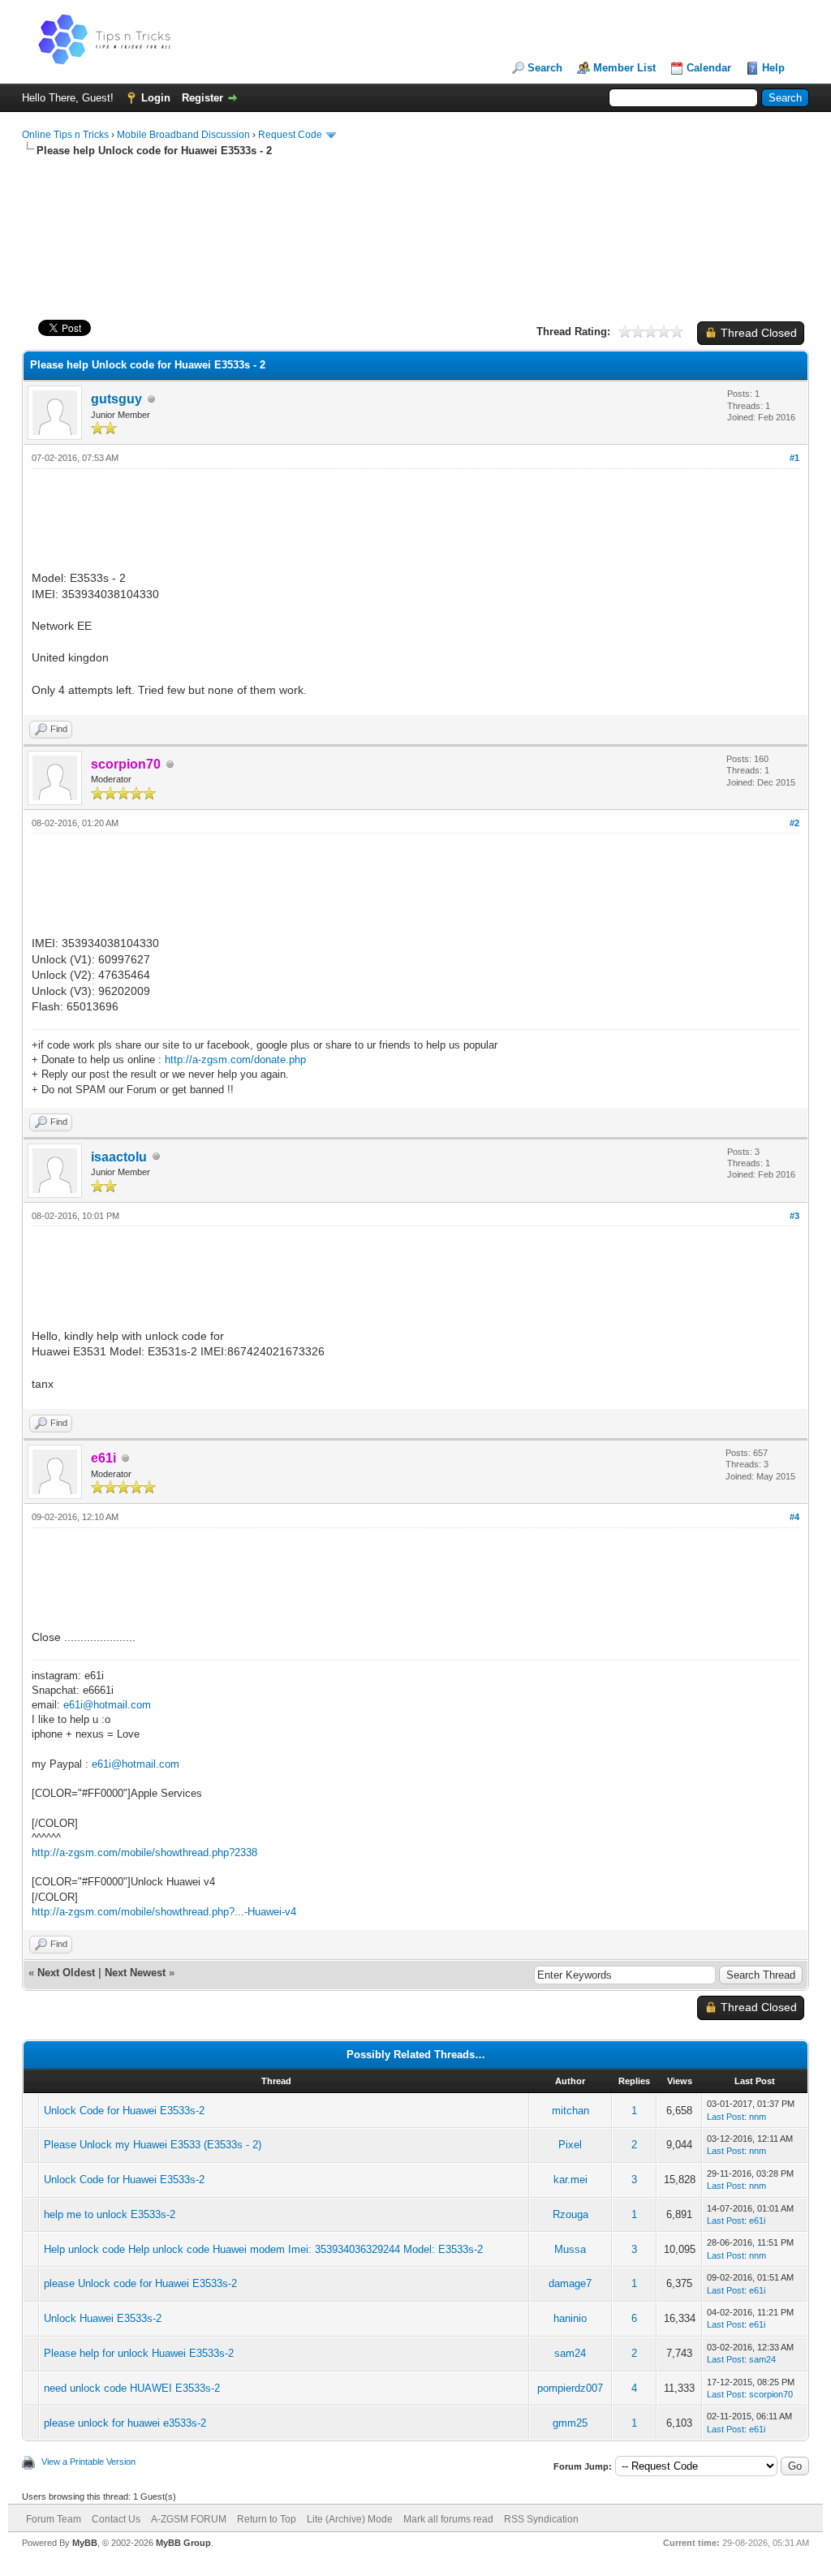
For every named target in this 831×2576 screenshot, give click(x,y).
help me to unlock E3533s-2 (110, 2214)
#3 (794, 1216)
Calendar (709, 68)
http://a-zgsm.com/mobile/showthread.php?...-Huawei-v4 (164, 1912)
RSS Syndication (541, 2519)
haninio (570, 2318)
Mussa (570, 2249)
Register (202, 98)
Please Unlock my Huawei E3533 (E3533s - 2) (153, 2145)
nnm (758, 2117)
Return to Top (267, 2519)
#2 (794, 823)
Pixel (570, 2145)
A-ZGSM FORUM (189, 2519)
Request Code (290, 135)
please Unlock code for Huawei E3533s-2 (140, 2283)
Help (773, 68)
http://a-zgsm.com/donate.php (235, 1060)
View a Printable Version (88, 2462)
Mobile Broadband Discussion (183, 135)
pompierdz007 (570, 2388)
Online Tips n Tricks (65, 135)
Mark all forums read (448, 2519)
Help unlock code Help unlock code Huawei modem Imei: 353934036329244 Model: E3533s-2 (263, 2249)
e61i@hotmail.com (107, 1705)
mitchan (571, 2111)
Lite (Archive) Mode (350, 2519)
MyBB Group (183, 2543)
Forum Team (54, 2519)
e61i (757, 2221)
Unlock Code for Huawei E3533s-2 (124, 2111)
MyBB (85, 2543)
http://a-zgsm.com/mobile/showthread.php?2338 (144, 1852)
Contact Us (116, 2519)
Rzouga (571, 2214)
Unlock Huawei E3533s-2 (103, 2318)
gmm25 (570, 2423)
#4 (794, 1517)
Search (545, 68)
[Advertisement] (415, 210)
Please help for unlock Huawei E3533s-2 (139, 2353)
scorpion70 (771, 2394)
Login (156, 98)
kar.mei (571, 2180)
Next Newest (135, 1973)
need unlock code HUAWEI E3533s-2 (132, 2388)
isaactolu (119, 1157)
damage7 (570, 2283)
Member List (624, 68)
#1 (794, 458)
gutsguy (116, 399)
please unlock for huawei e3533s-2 (125, 2423)
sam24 (570, 2353)
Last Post (726, 2117)
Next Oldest (66, 1973)
